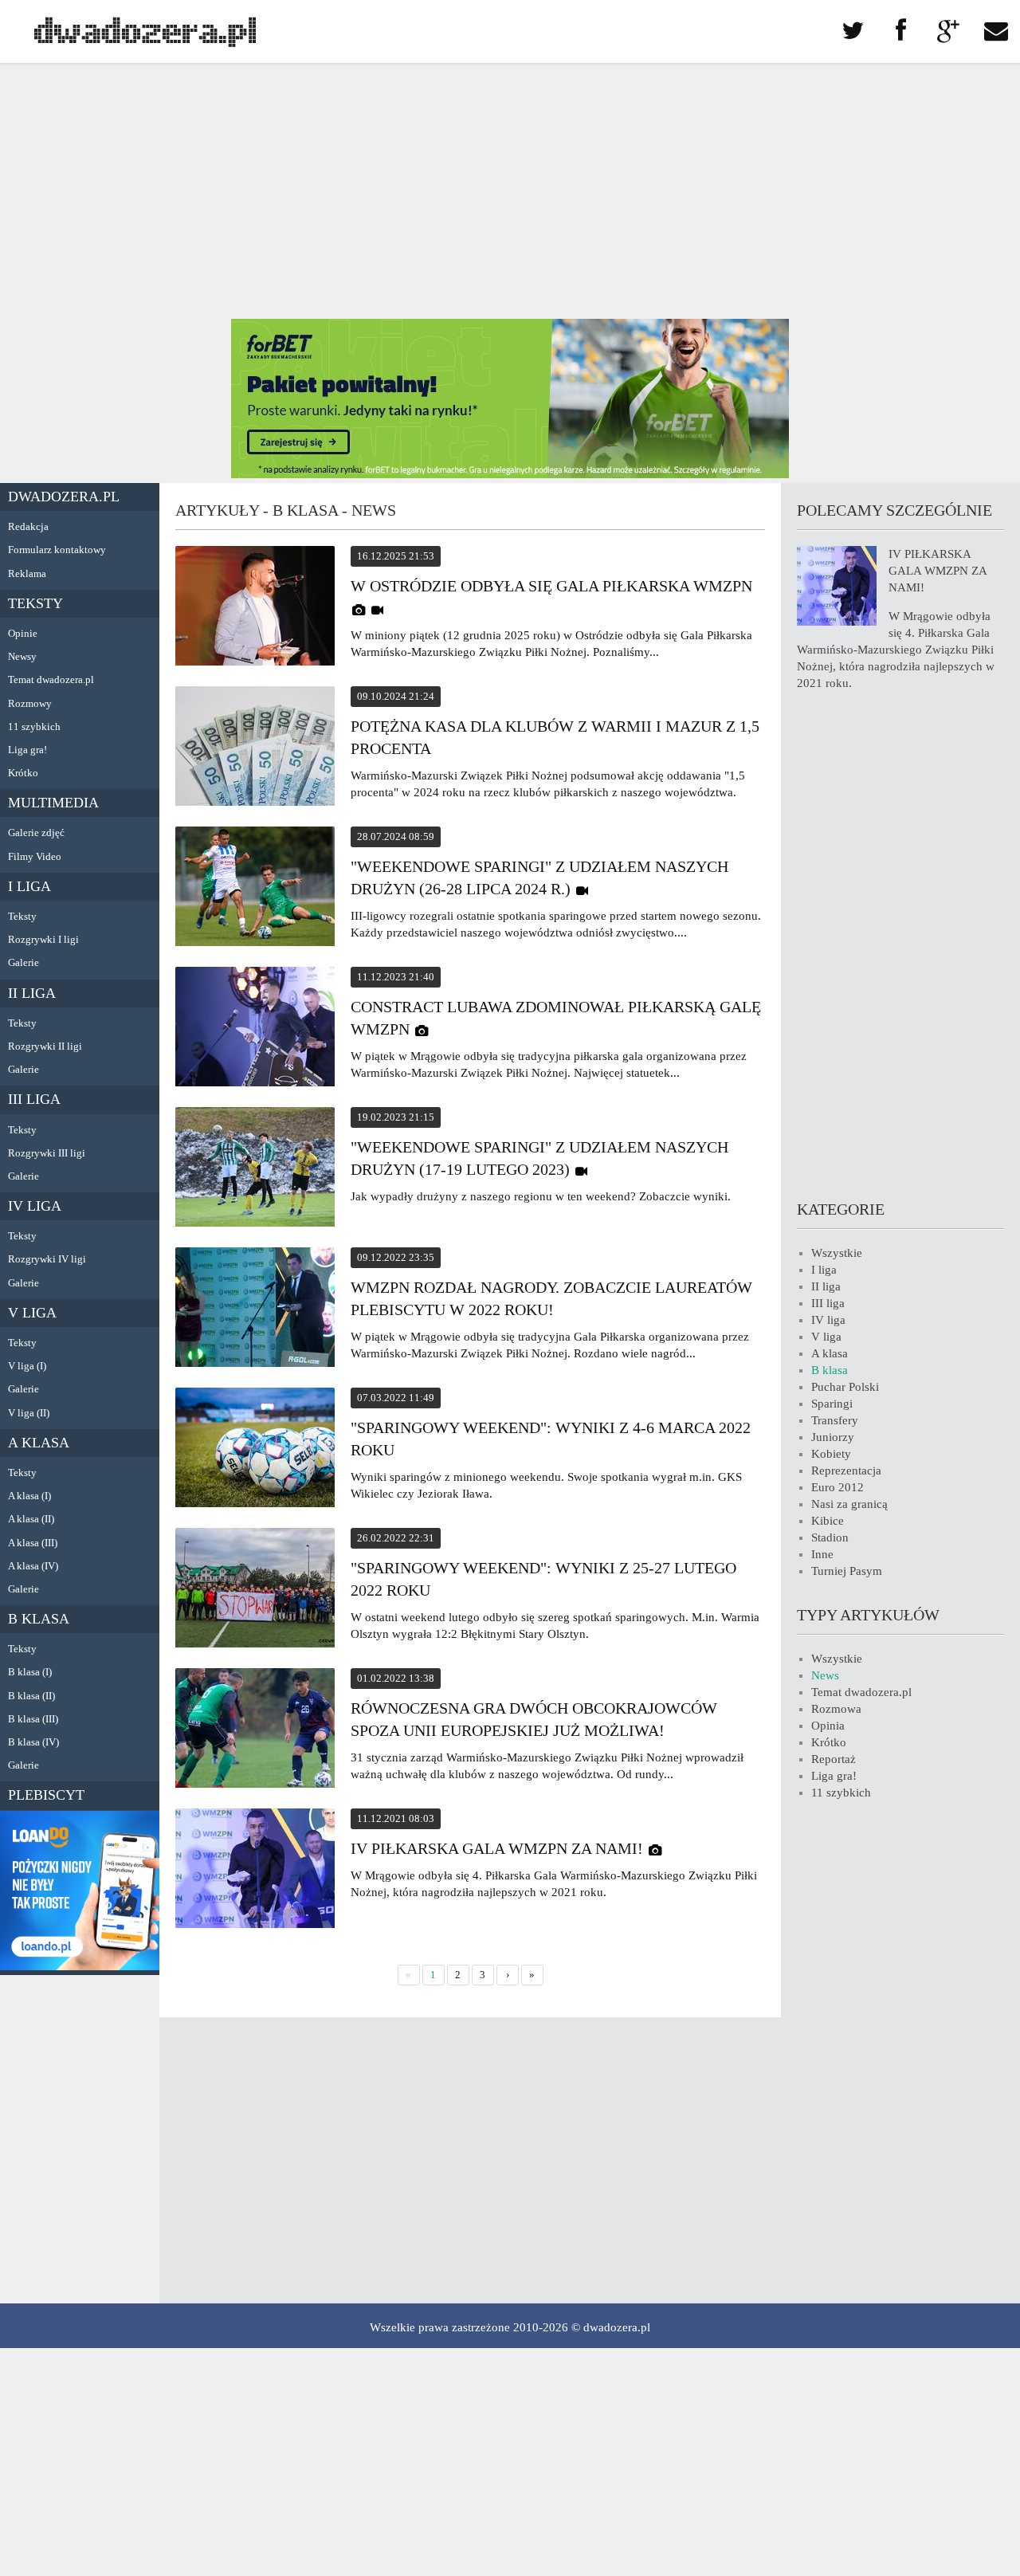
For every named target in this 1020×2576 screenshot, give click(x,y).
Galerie (24, 962)
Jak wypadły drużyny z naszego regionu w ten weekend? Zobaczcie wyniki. (541, 1196)
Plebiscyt (46, 1795)
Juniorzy (833, 1437)
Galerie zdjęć (36, 832)
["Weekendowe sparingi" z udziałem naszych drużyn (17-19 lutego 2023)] (255, 1169)
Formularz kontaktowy (57, 550)
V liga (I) (27, 1366)
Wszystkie (837, 1253)
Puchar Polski (845, 1387)
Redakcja (28, 526)
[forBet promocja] (510, 474)
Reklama (27, 573)
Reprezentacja (846, 1471)
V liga (32, 1313)
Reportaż (834, 1759)
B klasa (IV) (33, 1742)
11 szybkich (34, 726)
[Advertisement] (510, 191)
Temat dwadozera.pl (51, 679)
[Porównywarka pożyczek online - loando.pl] (80, 1966)
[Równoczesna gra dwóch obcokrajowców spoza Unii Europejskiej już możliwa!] (255, 1730)
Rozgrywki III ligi (47, 1153)
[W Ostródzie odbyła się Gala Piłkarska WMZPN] (255, 608)
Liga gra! (27, 750)
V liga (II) (29, 1413)
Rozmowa (836, 1709)
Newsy (22, 656)
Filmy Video (35, 856)
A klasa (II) (31, 1519)
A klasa (39, 1443)
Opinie (23, 633)
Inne (822, 1554)
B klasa (39, 1619)
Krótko (23, 773)
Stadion (830, 1537)
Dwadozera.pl (64, 497)
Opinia (828, 1726)
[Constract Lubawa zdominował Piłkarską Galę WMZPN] (255, 1029)
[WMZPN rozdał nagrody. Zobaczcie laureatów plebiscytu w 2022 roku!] (255, 1310)
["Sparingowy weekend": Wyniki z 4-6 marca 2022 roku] (255, 1450)
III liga (34, 1099)
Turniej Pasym (847, 1571)
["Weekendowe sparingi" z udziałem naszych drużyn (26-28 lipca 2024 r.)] (255, 889)
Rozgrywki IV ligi (47, 1259)
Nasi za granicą (849, 1504)
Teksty (35, 603)
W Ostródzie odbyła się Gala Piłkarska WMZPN (551, 586)
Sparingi (832, 1404)
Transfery (835, 1420)
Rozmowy (30, 703)
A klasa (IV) (33, 1566)
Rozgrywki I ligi (43, 939)
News (825, 1675)
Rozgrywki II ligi (45, 1046)
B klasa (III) (33, 1719)
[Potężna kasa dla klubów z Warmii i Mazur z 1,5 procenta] (255, 748)
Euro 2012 (838, 1487)
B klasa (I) (30, 1672)
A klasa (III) (33, 1543)
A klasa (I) (29, 1496)
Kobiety (831, 1454)
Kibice (828, 1521)
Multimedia (53, 803)
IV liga (35, 1206)
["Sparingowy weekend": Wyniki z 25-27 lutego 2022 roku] (255, 1590)
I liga (29, 886)
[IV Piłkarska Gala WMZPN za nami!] (255, 1871)
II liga (32, 993)
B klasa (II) (31, 1696)
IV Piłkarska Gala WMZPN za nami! (497, 1848)
